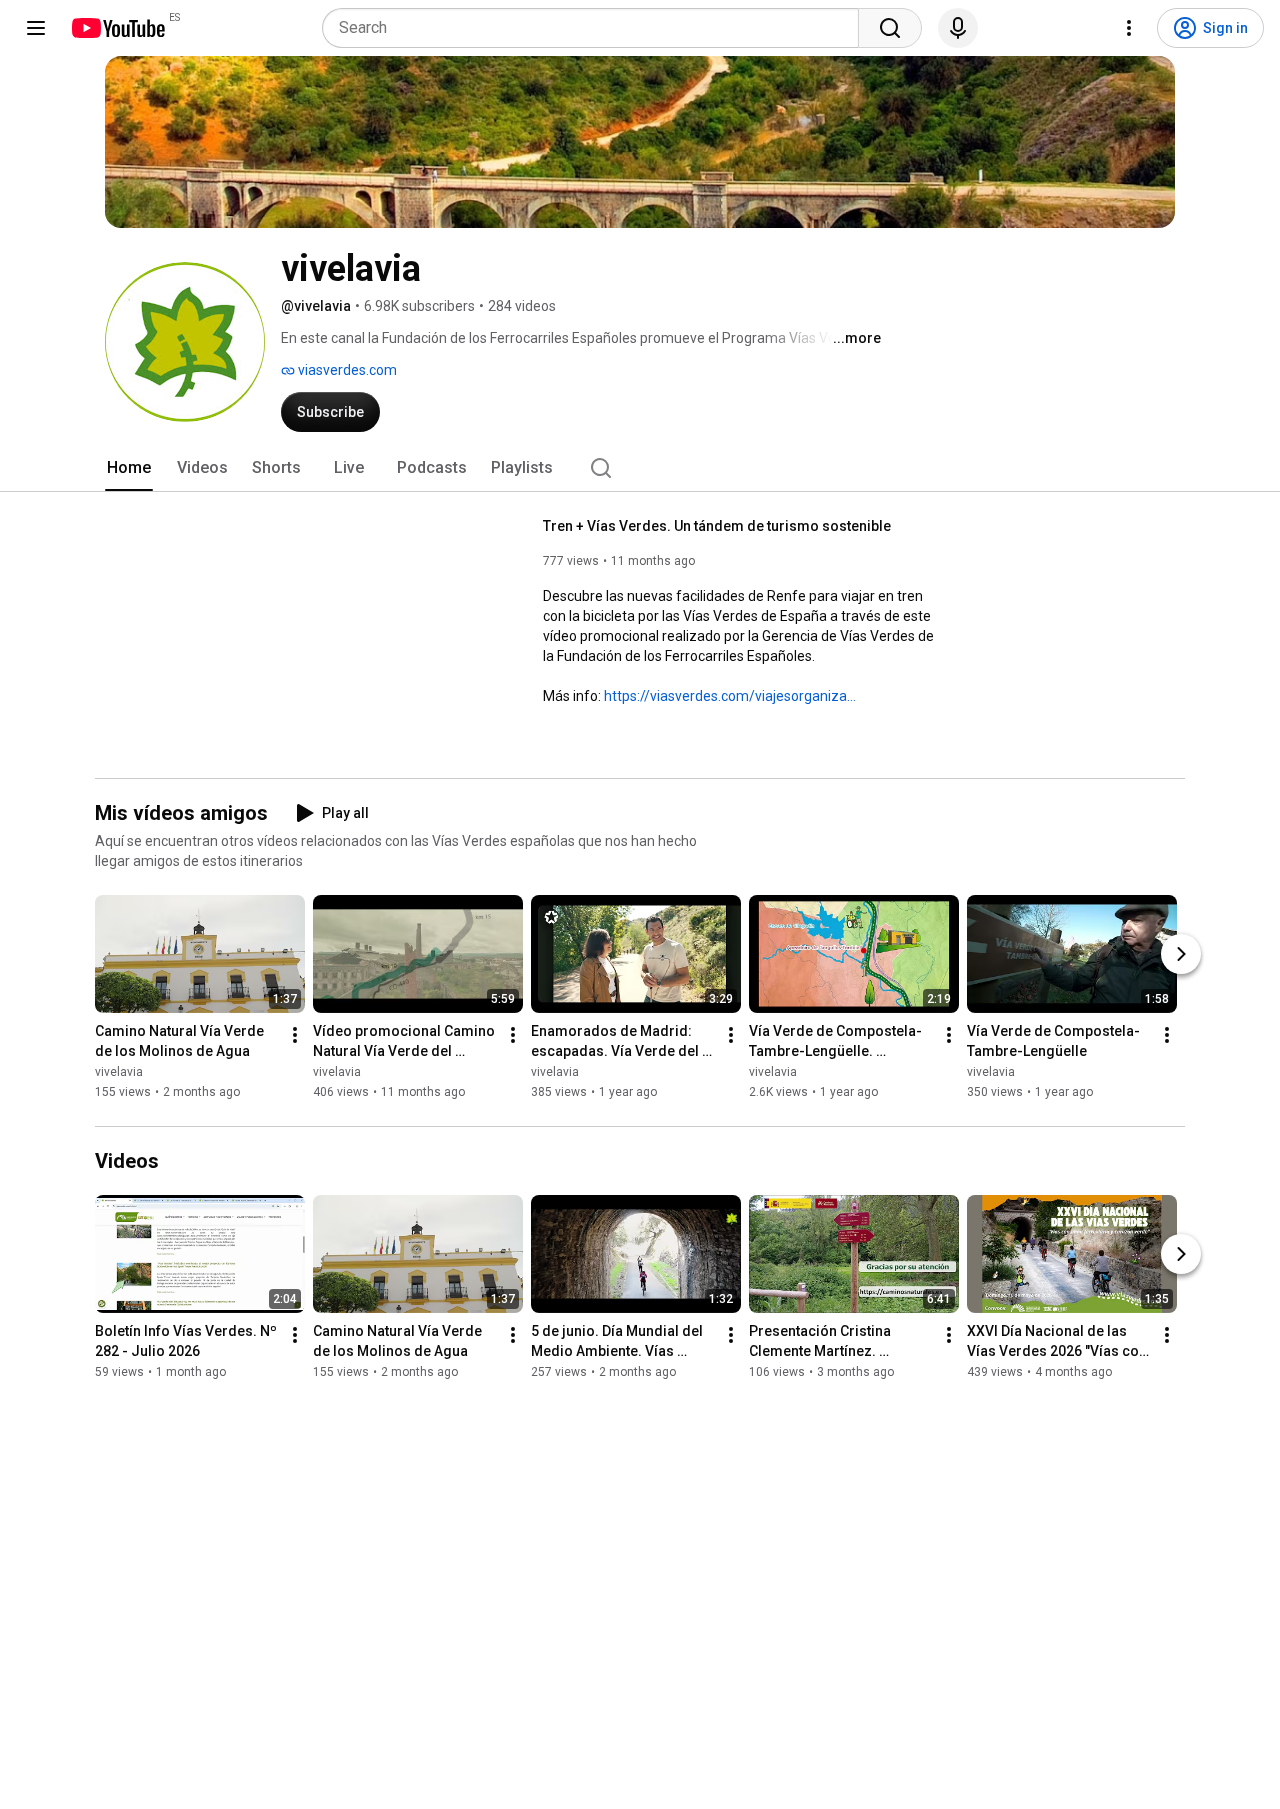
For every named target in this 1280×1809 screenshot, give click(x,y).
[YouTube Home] (117, 28)
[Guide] (36, 28)
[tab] (129, 468)
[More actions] (295, 1036)
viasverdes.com (346, 370)
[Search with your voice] (958, 28)
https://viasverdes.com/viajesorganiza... (730, 696)
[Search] (890, 28)
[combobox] (596, 28)
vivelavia (119, 1073)
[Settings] (1129, 28)
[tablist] (640, 468)
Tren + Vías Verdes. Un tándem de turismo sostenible (717, 526)
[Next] (1181, 955)
